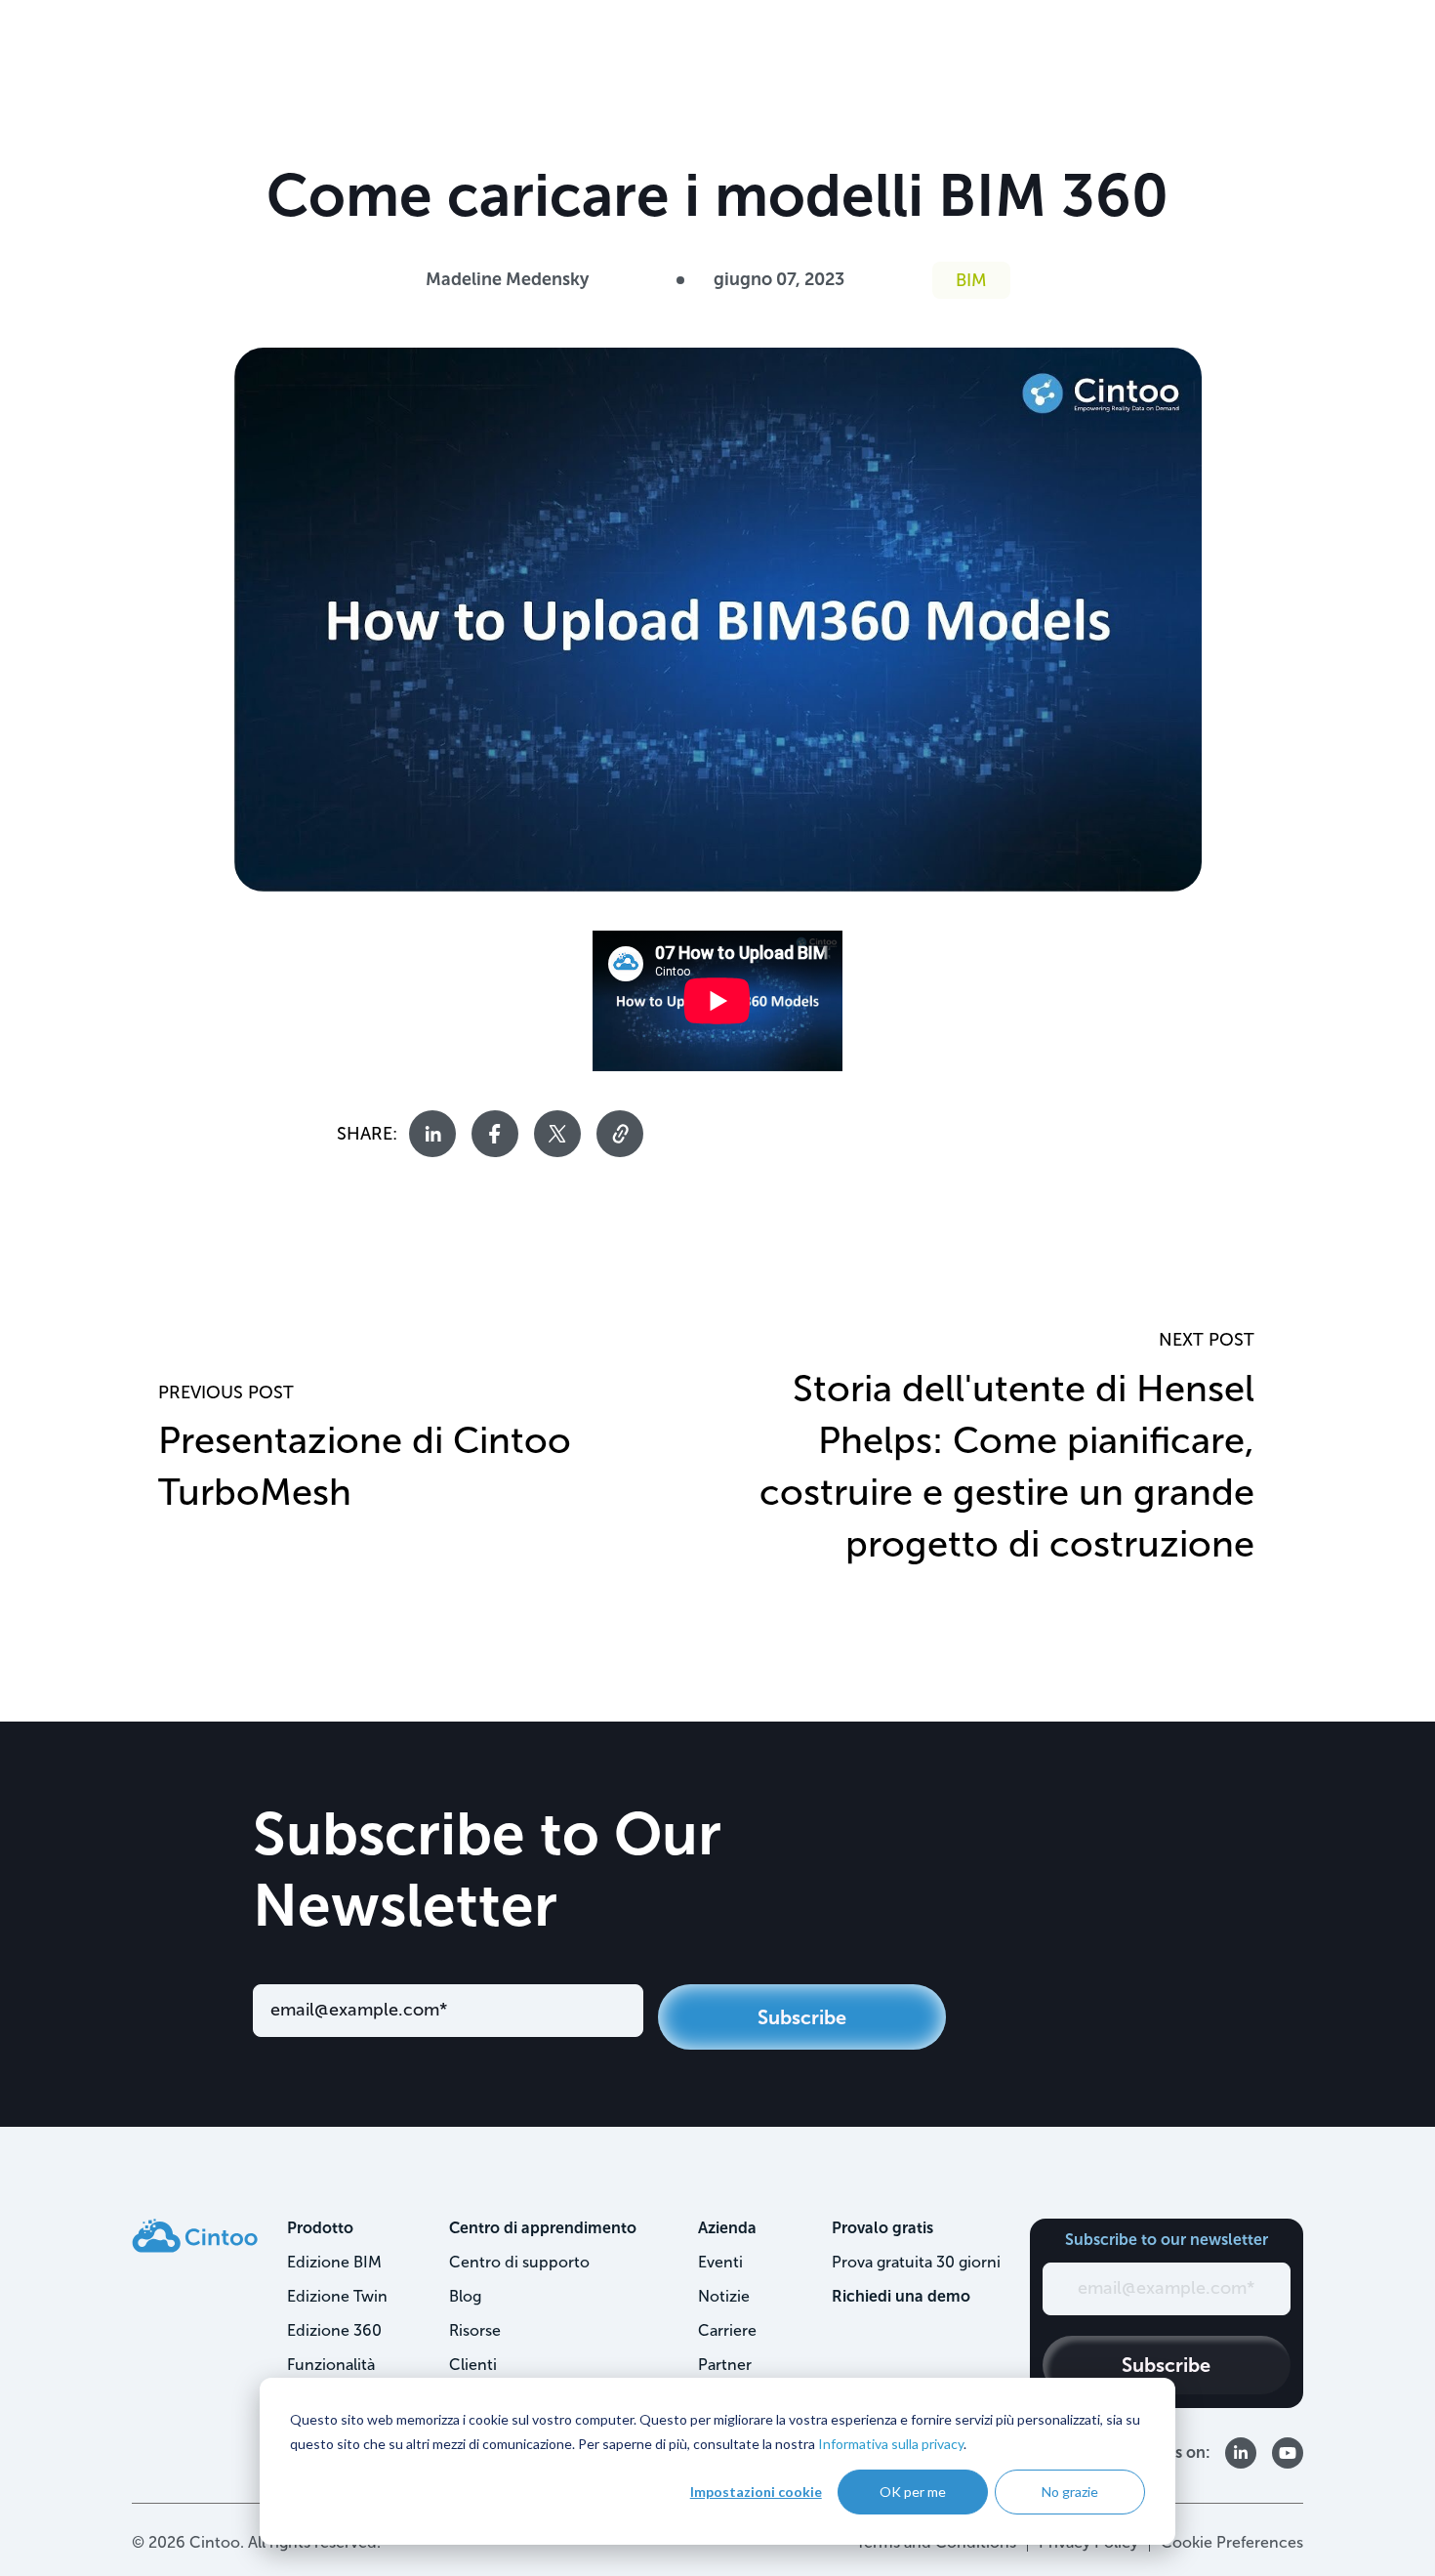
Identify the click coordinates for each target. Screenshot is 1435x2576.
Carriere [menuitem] (727, 2330)
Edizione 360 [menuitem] (334, 2330)
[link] (195, 2235)
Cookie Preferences (1232, 2542)
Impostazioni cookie (756, 2492)
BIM (971, 280)
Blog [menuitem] (465, 2296)
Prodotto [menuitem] (320, 2228)
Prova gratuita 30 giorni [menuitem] (916, 2262)
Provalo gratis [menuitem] (882, 2228)
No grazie (1070, 2492)
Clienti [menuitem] (473, 2365)
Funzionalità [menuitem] (331, 2365)
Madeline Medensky (507, 279)
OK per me (913, 2492)
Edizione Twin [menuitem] (337, 2296)
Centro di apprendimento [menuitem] (543, 2228)
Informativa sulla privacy (891, 2444)
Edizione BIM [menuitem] (334, 2262)
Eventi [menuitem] (720, 2262)
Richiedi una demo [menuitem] (901, 2296)
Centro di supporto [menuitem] (519, 2262)
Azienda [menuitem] (727, 2228)
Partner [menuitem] (725, 2365)
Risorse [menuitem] (475, 2330)
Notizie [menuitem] (724, 2296)
